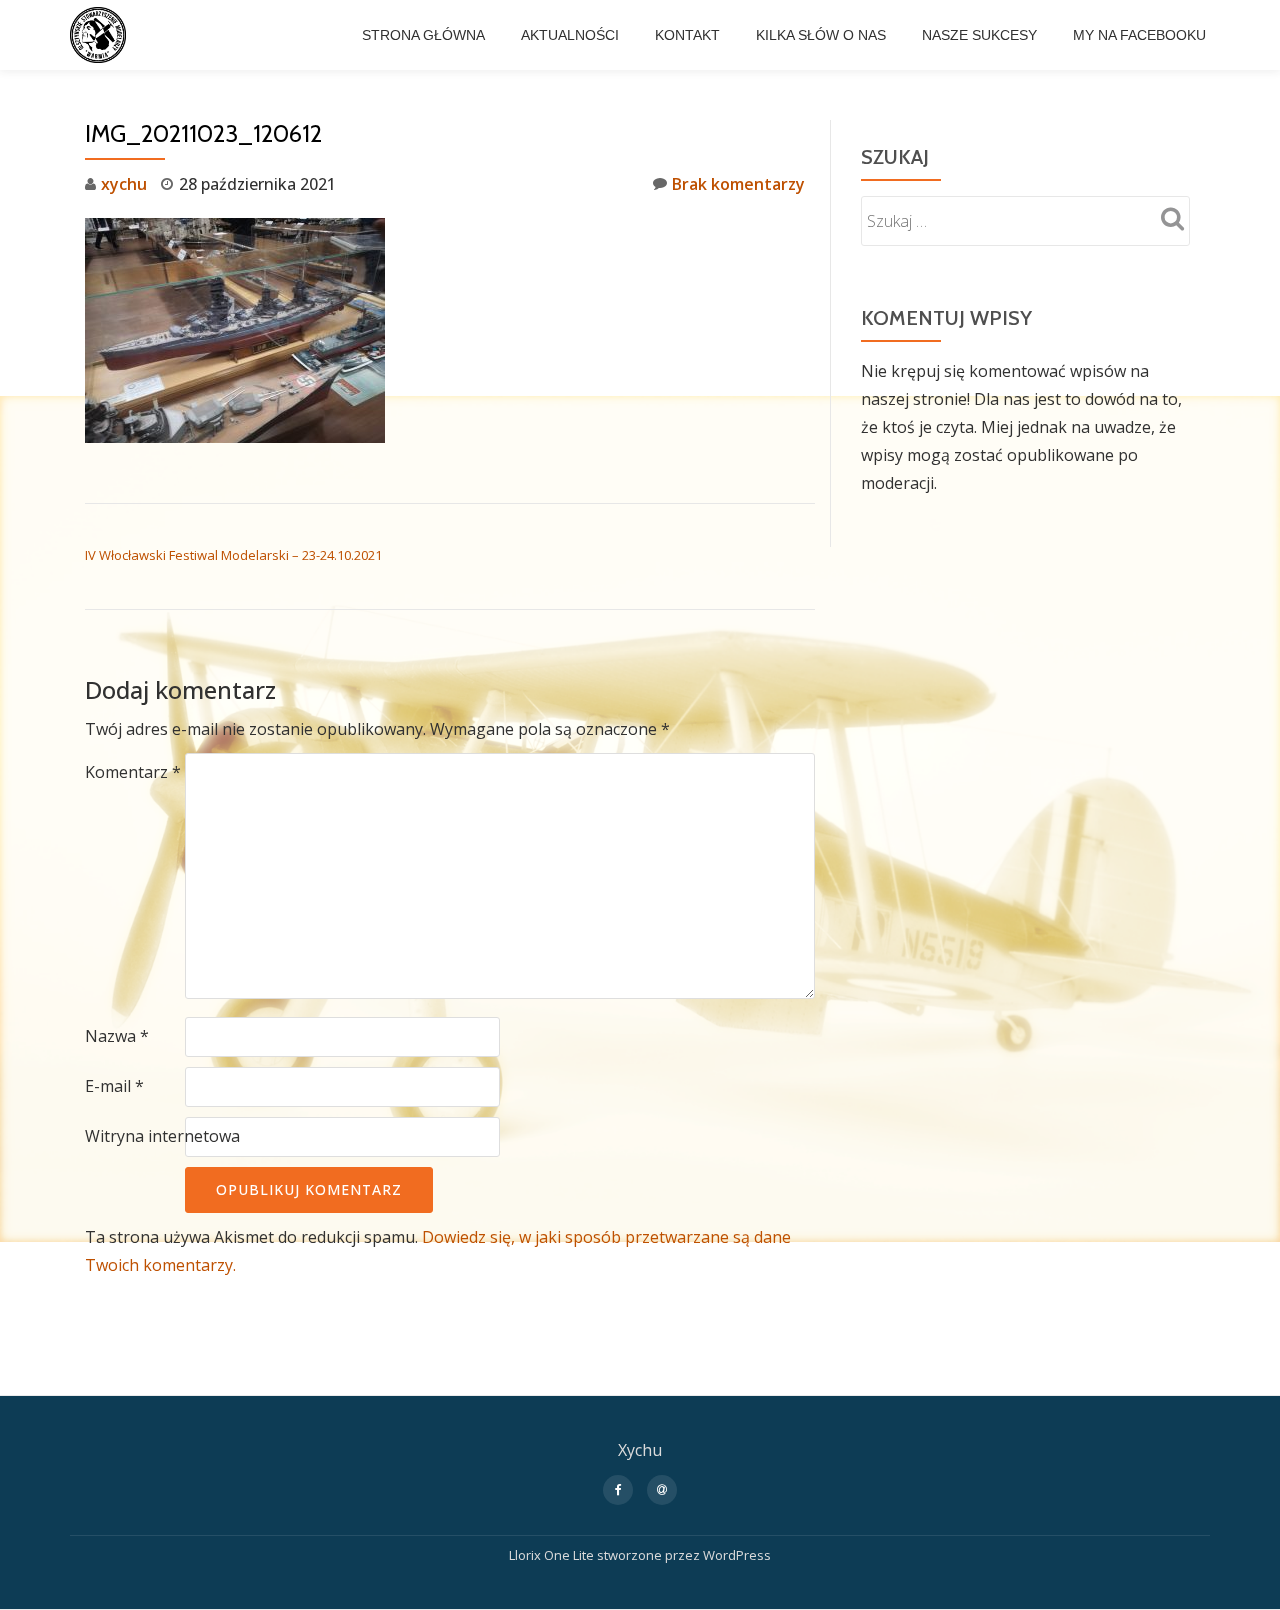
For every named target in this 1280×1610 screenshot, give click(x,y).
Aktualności (570, 35)
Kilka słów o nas (821, 35)
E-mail (114, 1086)
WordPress (737, 1555)
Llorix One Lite (553, 1555)
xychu (124, 184)
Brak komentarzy (738, 184)
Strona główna (423, 35)
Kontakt (687, 35)
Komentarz (133, 772)
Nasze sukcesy (979, 35)
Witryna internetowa (162, 1136)
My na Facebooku (1139, 35)
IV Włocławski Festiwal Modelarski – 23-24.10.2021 (233, 555)
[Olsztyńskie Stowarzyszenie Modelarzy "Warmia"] (101, 35)
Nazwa (117, 1036)
